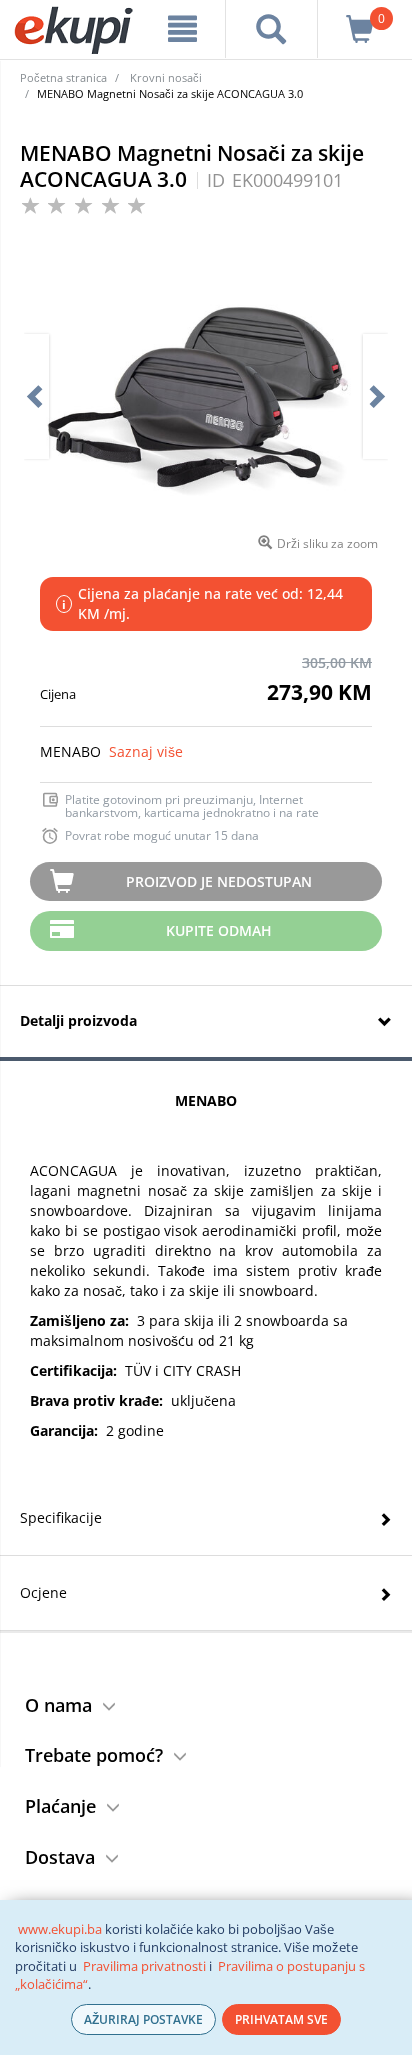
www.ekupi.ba (60, 1929)
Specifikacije (61, 1517)
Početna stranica (63, 77)
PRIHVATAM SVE (281, 2019)
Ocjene (43, 1592)
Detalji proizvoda (78, 1020)
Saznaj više (146, 751)
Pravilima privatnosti (144, 1966)
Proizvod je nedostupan (219, 881)
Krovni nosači (166, 77)
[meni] (182, 29)
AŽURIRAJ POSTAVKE (143, 2019)
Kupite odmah (219, 930)
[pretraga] (271, 29)
